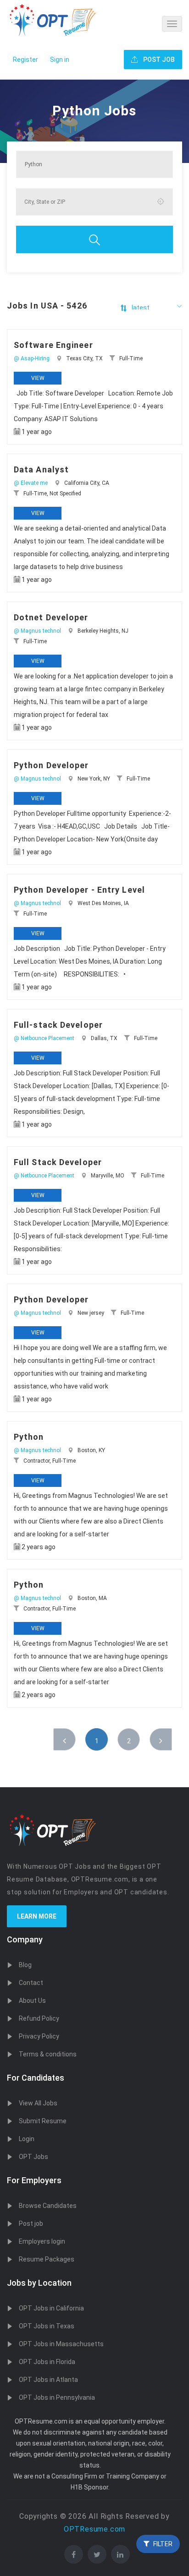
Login (27, 2139)
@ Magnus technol (37, 631)
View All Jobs (38, 2103)
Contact (31, 1983)
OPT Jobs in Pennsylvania (57, 2397)
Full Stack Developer (58, 1162)
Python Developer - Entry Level (79, 890)
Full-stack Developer (58, 1025)
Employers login (42, 2241)
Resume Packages (47, 2259)
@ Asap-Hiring (32, 358)
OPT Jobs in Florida (47, 2362)
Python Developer (51, 765)
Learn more (37, 1916)
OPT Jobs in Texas (47, 2326)
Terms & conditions (48, 2054)
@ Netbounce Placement (44, 1038)
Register (25, 60)
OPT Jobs (33, 2157)
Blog (25, 1965)
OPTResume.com (94, 2529)
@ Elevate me (31, 483)
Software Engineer (53, 345)
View (38, 378)
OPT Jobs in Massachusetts (61, 2344)
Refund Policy (39, 2018)
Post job (31, 2223)
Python (29, 1437)
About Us (32, 2001)
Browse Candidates (48, 2206)
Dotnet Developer (51, 617)
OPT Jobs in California (51, 2308)
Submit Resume (43, 2121)
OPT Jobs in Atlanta (48, 2380)
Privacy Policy (39, 2036)
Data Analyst (41, 469)
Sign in (60, 60)
